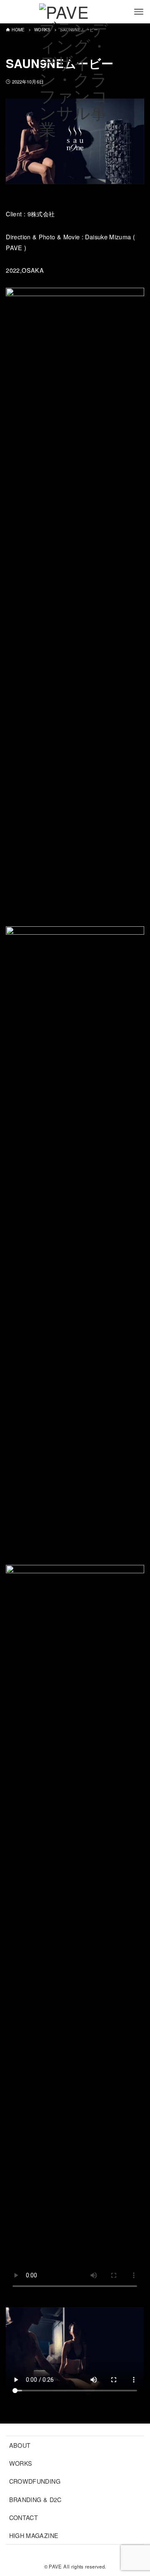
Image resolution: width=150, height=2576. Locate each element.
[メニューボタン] (139, 12)
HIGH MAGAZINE (34, 2535)
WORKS (21, 2463)
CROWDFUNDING (35, 2481)
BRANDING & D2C (35, 2499)
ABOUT (20, 2445)
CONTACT (24, 2517)
